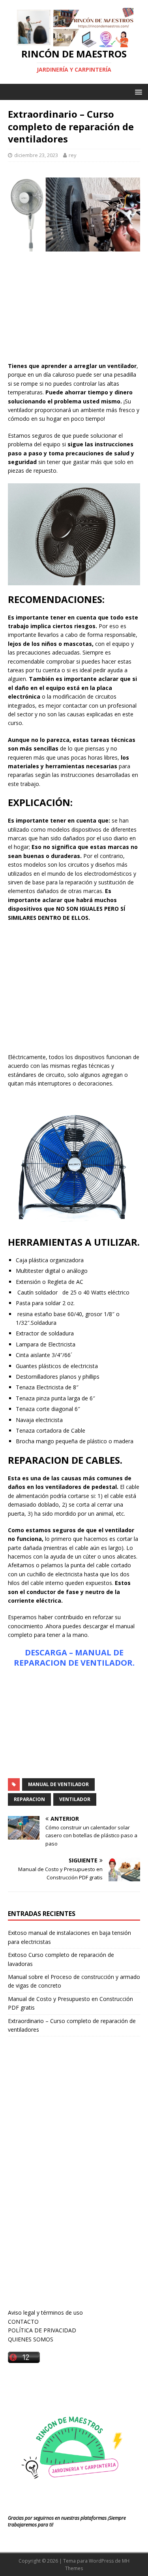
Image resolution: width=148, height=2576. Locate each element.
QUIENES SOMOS (31, 2339)
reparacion (29, 1799)
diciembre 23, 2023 (36, 155)
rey (73, 155)
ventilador (75, 1799)
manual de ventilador (58, 1784)
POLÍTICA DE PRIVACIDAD (42, 2330)
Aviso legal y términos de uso (45, 2312)
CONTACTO (23, 2322)
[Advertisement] (74, 309)
